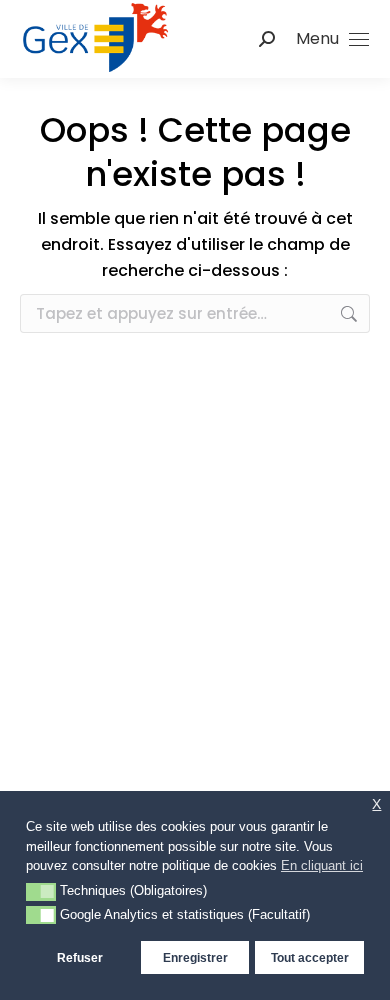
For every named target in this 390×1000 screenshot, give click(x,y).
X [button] (376, 804)
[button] (41, 892)
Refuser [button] (80, 957)
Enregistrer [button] (195, 957)
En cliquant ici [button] (322, 865)
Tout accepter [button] (310, 957)
